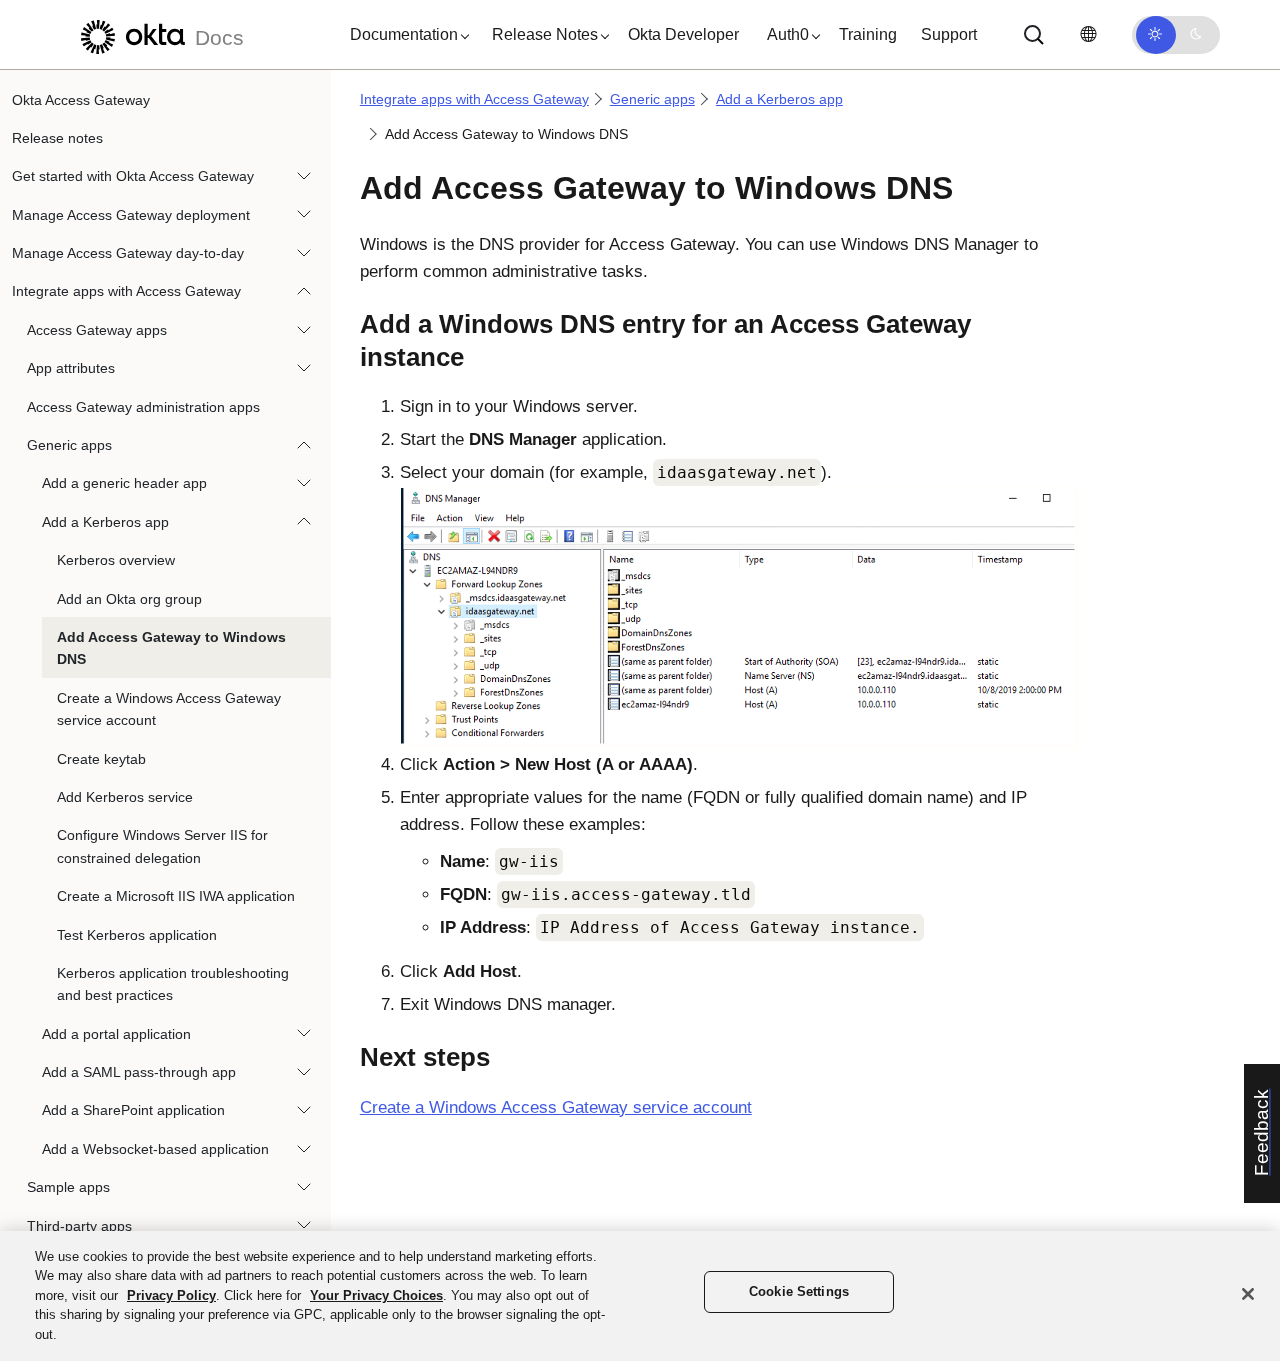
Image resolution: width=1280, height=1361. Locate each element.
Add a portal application (116, 1034)
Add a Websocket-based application (155, 1149)
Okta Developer (683, 34)
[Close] (1248, 1294)
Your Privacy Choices (376, 1295)
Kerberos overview (116, 561)
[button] (405, 35)
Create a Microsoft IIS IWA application (176, 897)
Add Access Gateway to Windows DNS (171, 648)
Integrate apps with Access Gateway (126, 292)
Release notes (57, 138)
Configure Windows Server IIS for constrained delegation (162, 847)
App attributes (71, 369)
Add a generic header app (124, 484)
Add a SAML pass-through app (139, 1073)
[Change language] (1088, 34)
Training (868, 34)
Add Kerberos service (125, 797)
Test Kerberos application (137, 935)
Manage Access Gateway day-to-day (128, 254)
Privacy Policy (171, 1295)
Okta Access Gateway (81, 100)
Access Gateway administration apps (143, 407)
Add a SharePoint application (133, 1111)
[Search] (1034, 35)
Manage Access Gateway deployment (131, 215)
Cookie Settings (799, 1292)
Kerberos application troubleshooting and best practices (173, 984)
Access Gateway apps (97, 330)
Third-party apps (79, 1226)
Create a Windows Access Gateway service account (169, 709)
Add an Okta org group (129, 599)
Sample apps (68, 1188)
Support (949, 34)
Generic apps (69, 446)
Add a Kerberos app (105, 522)
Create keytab (101, 759)
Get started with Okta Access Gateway (133, 177)
